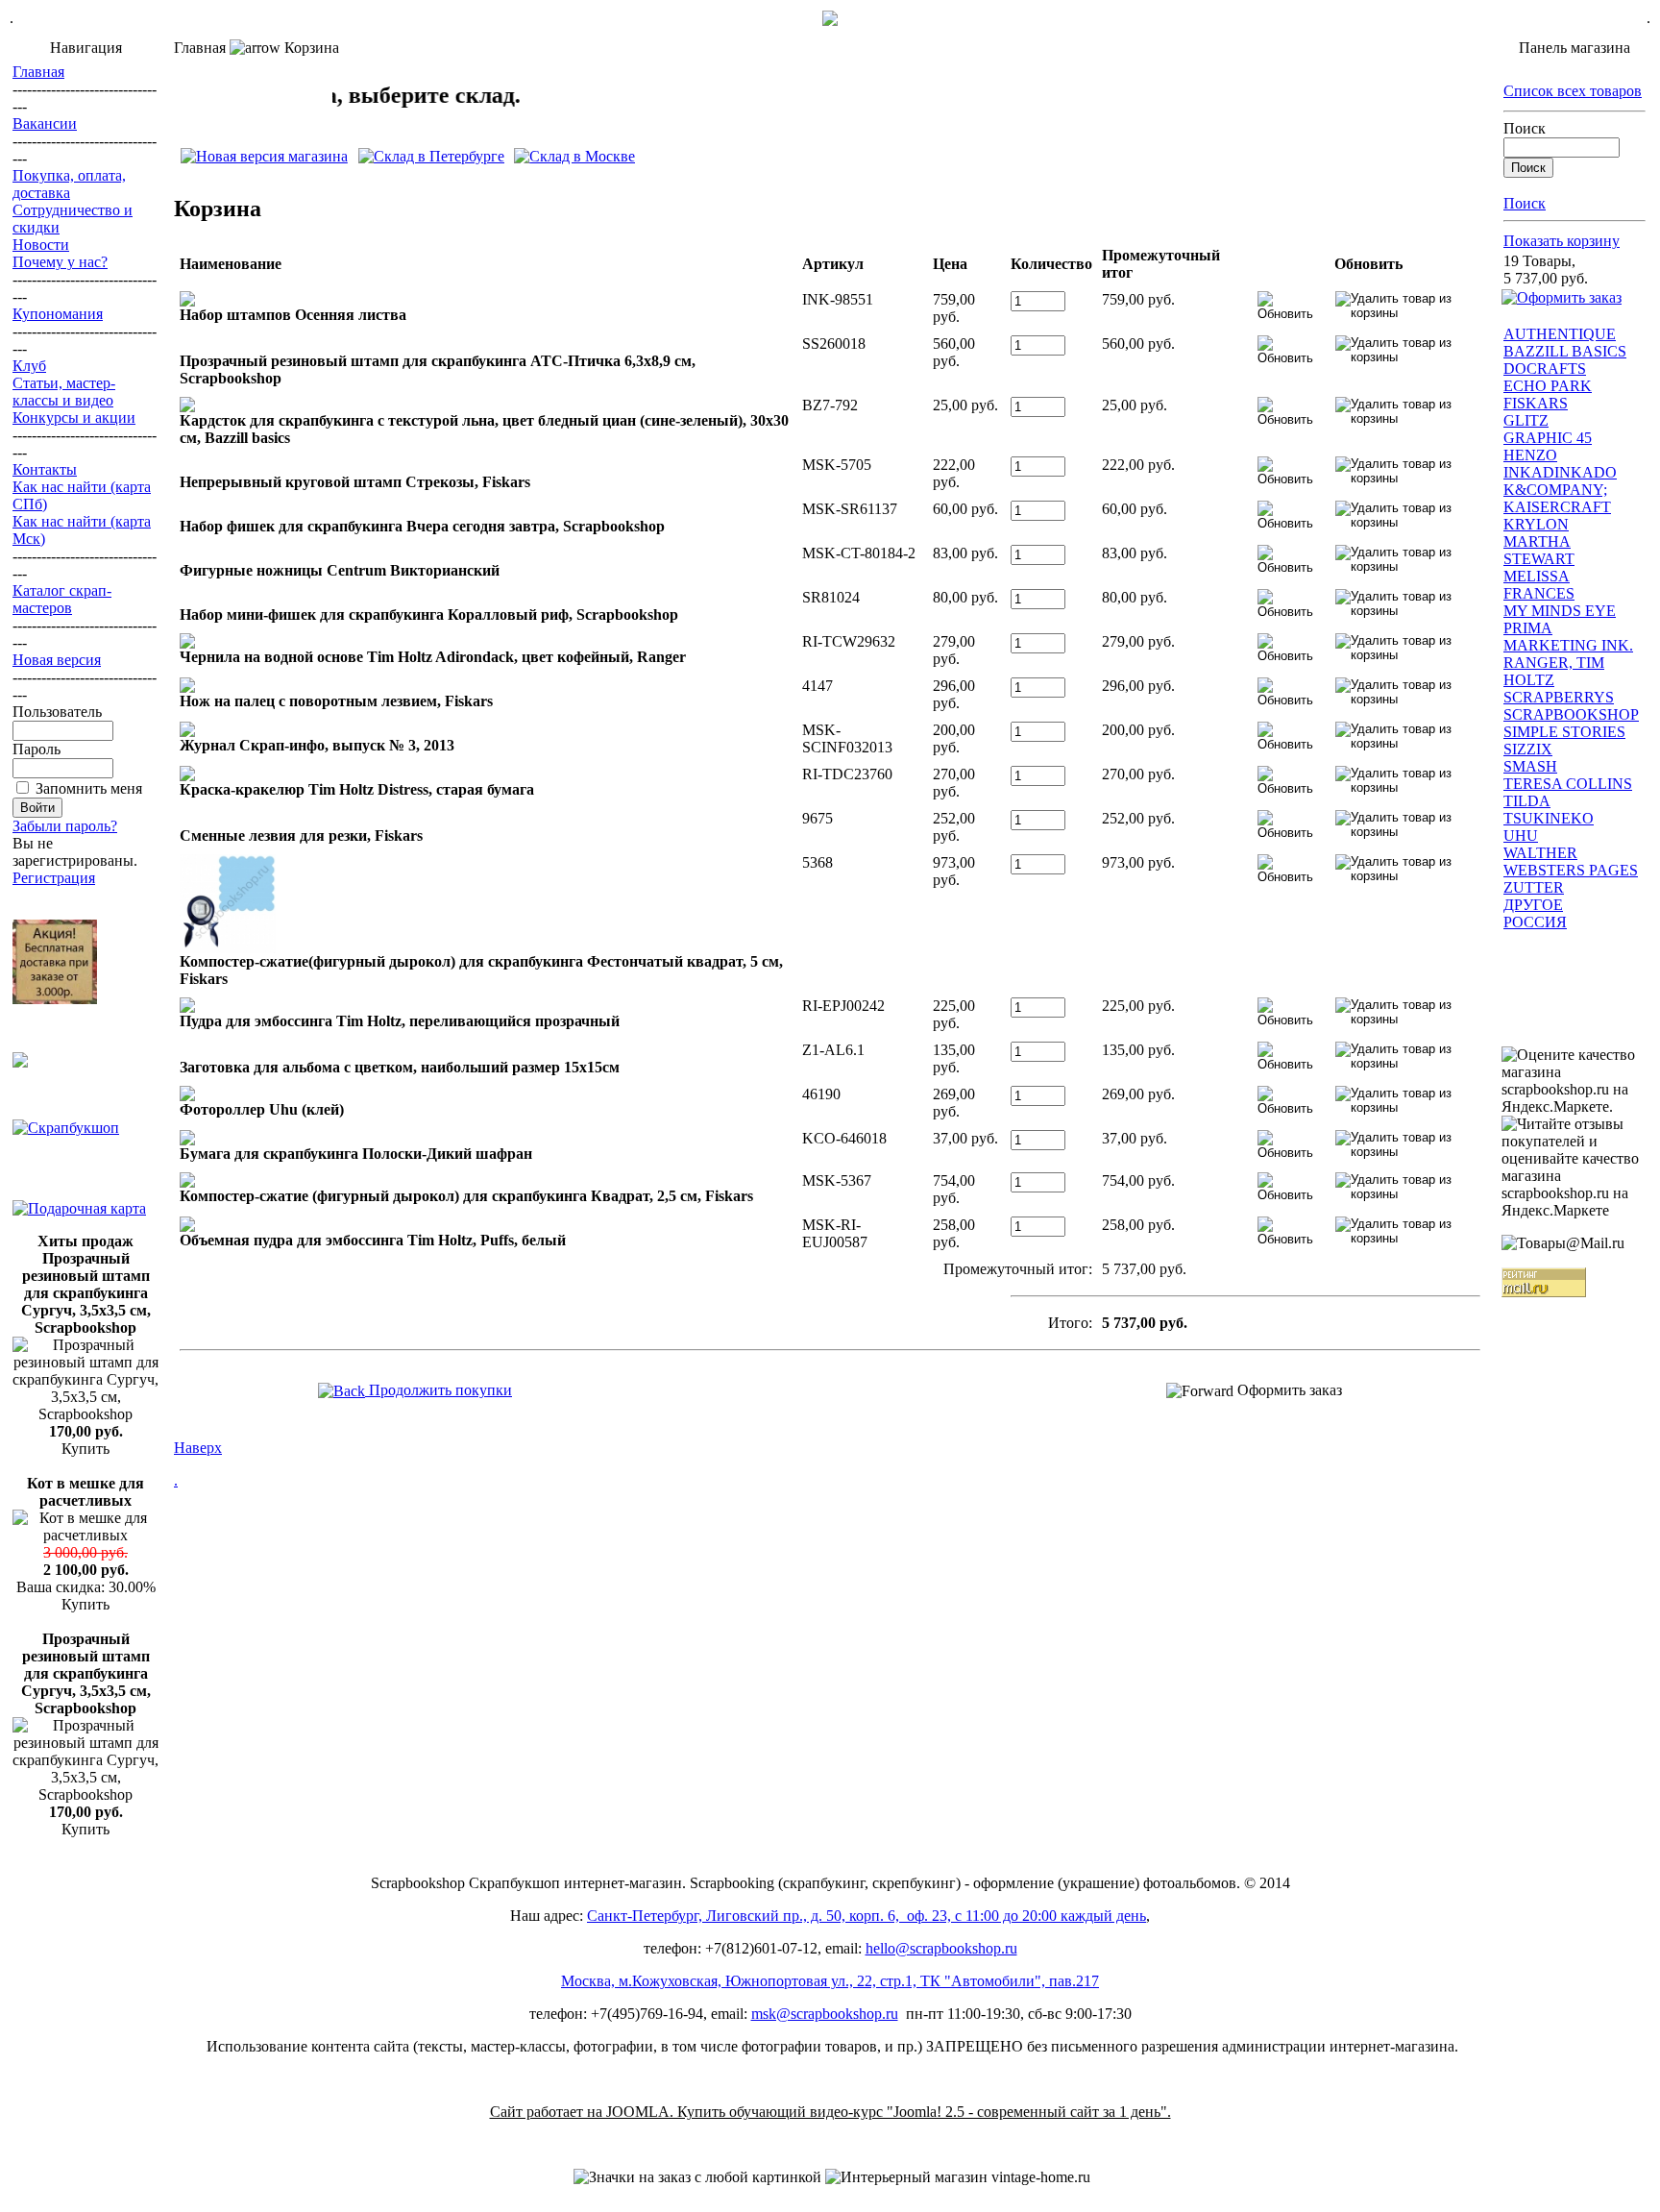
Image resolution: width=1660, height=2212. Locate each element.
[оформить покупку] (1562, 297)
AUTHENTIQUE (1560, 334)
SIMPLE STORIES (1564, 732)
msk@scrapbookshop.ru (825, 2014)
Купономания (58, 314)
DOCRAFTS (1545, 369)
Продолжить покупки (439, 1390)
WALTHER (1540, 853)
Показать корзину (1562, 241)
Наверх (198, 1448)
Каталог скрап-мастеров (62, 599)
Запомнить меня (89, 788)
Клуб (29, 366)
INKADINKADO (1560, 472)
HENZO (1530, 455)
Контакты (45, 469)
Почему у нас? (60, 262)
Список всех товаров (1573, 91)
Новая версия (57, 660)
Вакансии (45, 123)
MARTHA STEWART (1539, 550)
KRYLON (1536, 524)
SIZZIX (1528, 749)
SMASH (1530, 766)
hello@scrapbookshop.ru (941, 1948)
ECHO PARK (1548, 386)
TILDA (1527, 801)
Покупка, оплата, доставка (69, 184)
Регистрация (54, 878)
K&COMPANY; (1555, 490)
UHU (1521, 836)
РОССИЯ (1535, 922)
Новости (41, 245)
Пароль (37, 749)
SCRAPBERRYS (1559, 697)
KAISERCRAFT (1557, 507)
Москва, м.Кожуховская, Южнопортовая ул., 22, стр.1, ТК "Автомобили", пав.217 (830, 1981)
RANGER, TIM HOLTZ (1554, 671)
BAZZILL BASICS (1565, 351)
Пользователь (57, 712)
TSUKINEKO (1549, 818)
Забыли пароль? (65, 826)
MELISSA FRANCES (1539, 585)
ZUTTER (1534, 887)
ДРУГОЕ (1533, 905)
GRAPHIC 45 (1548, 438)
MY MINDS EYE (1560, 611)
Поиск (1525, 128)
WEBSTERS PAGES (1571, 870)
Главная (38, 72)
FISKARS (1536, 403)
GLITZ (1526, 420)
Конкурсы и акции (74, 418)
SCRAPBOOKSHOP (1571, 714)
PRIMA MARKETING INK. (1568, 637)
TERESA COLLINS (1568, 784)
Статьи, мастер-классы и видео (64, 392)
